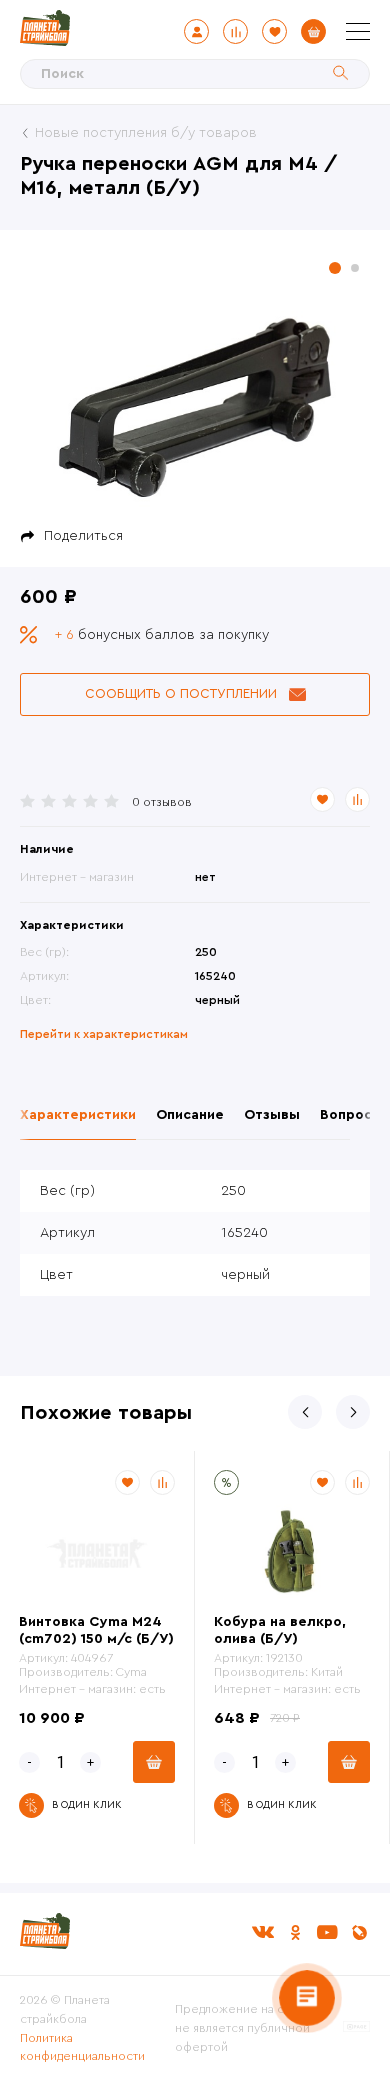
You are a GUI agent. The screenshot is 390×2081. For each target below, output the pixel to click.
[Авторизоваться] (196, 31)
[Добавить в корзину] (154, 1762)
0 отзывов (162, 802)
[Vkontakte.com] (263, 1932)
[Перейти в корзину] (313, 31)
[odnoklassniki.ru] (295, 1932)
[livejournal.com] (359, 1932)
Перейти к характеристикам (104, 1034)
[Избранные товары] (274, 31)
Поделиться (83, 536)
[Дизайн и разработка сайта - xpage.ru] (356, 2028)
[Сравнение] (235, 31)
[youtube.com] (327, 1932)
